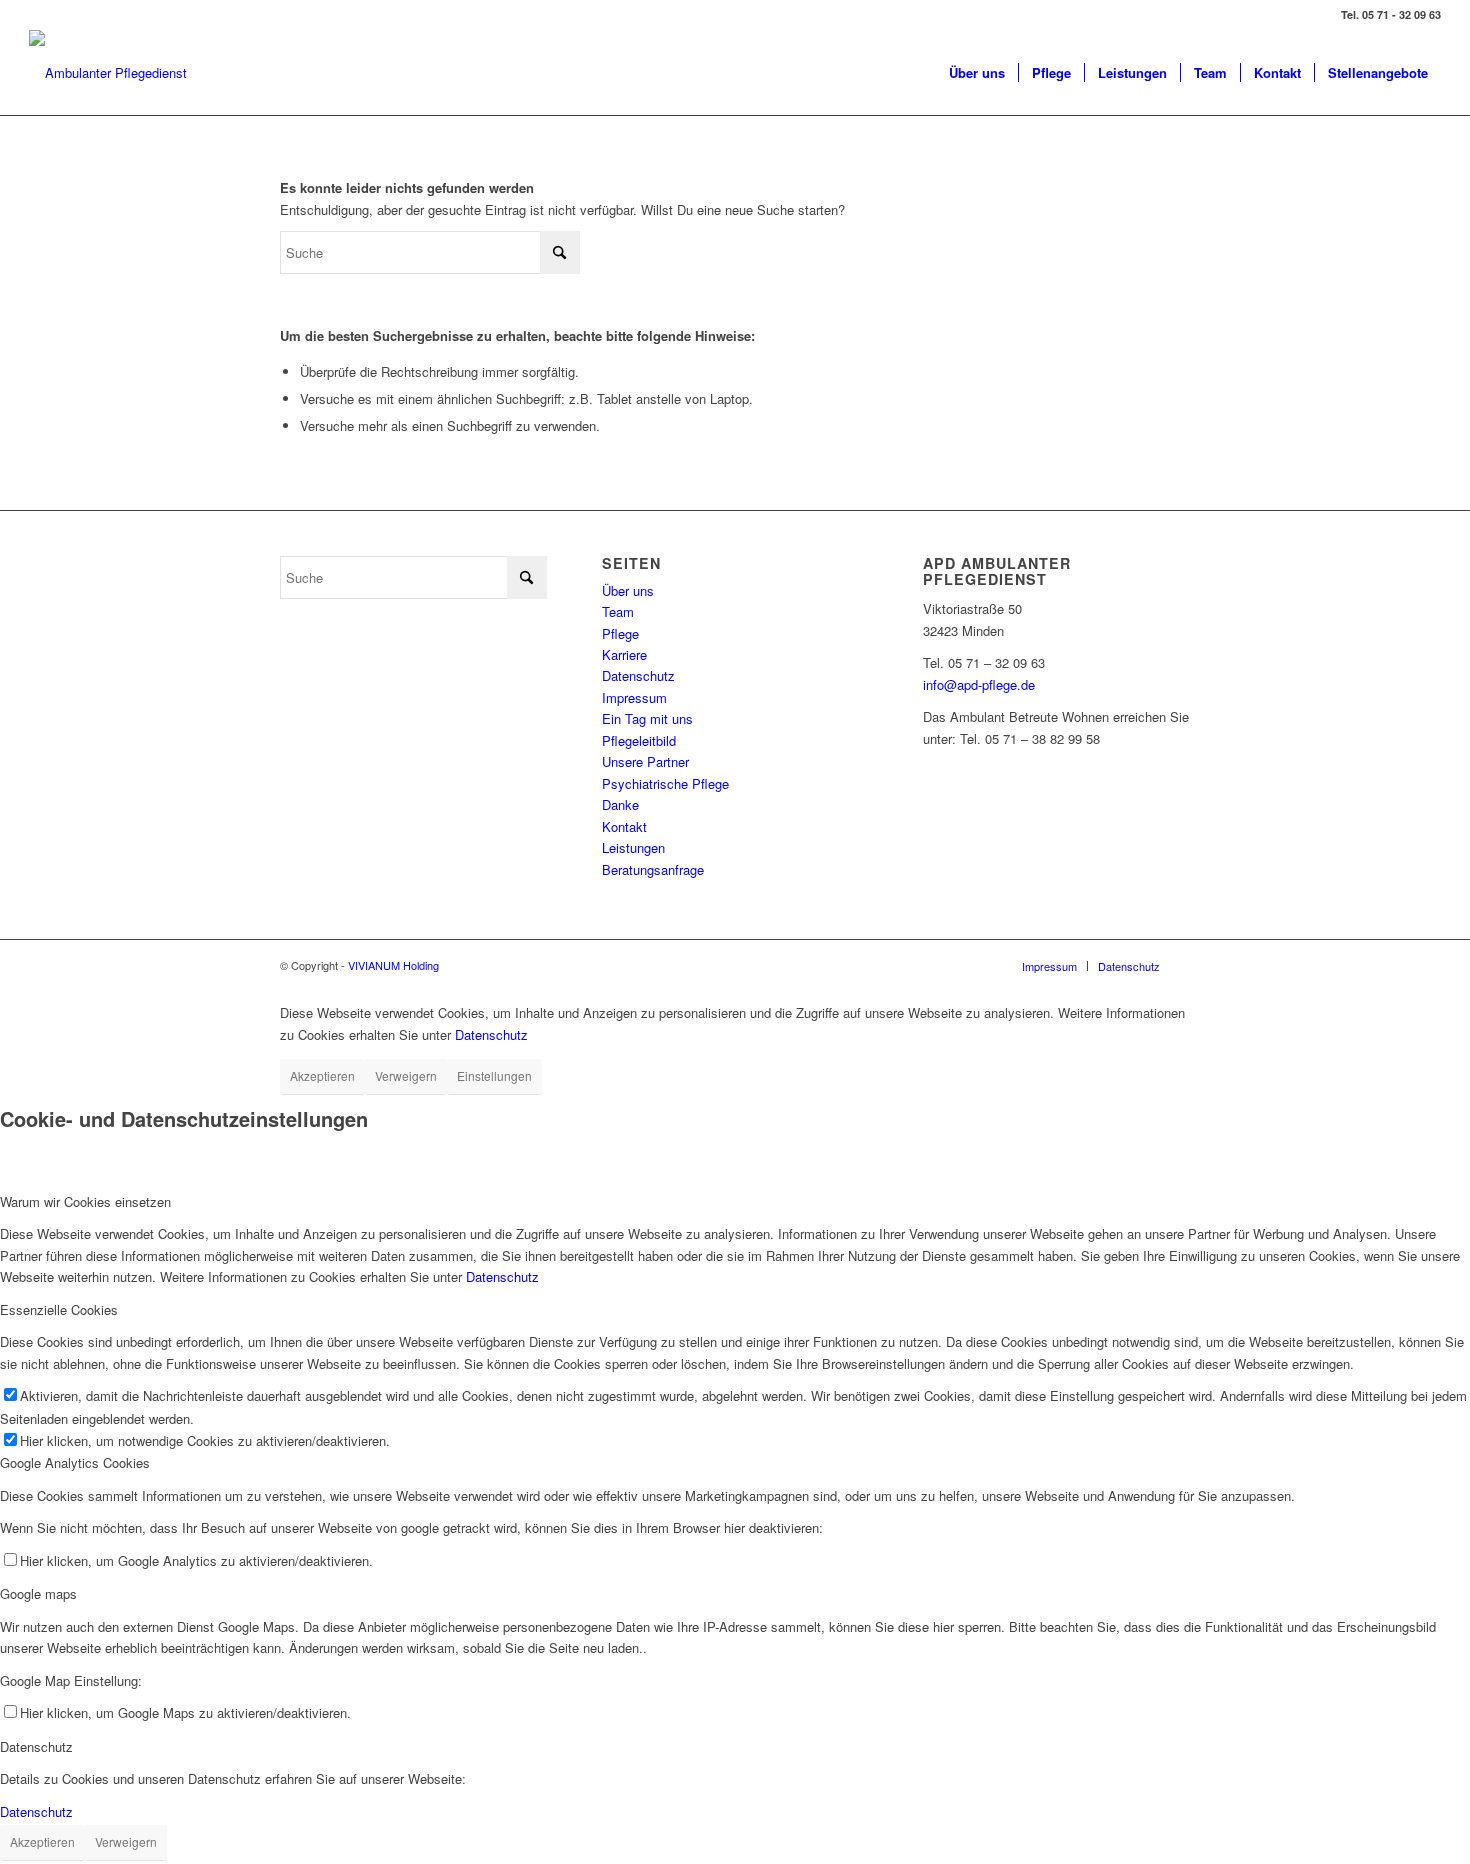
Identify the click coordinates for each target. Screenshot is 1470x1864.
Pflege (620, 633)
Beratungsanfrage (653, 869)
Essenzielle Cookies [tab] (59, 1309)
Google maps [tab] (38, 1593)
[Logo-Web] (108, 72)
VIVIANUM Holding (393, 965)
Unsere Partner (645, 761)
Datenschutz (638, 675)
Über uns (628, 590)
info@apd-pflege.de (979, 684)
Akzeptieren (322, 1075)
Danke (620, 804)
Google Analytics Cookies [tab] (75, 1462)
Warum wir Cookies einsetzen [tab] (85, 1201)
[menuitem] (977, 72)
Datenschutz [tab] (36, 1746)
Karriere (624, 654)
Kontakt (624, 826)
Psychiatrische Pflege (665, 783)
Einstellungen (494, 1075)
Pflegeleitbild (639, 740)
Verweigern (406, 1075)
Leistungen (633, 847)
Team (618, 611)
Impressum (634, 697)
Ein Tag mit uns (647, 718)
